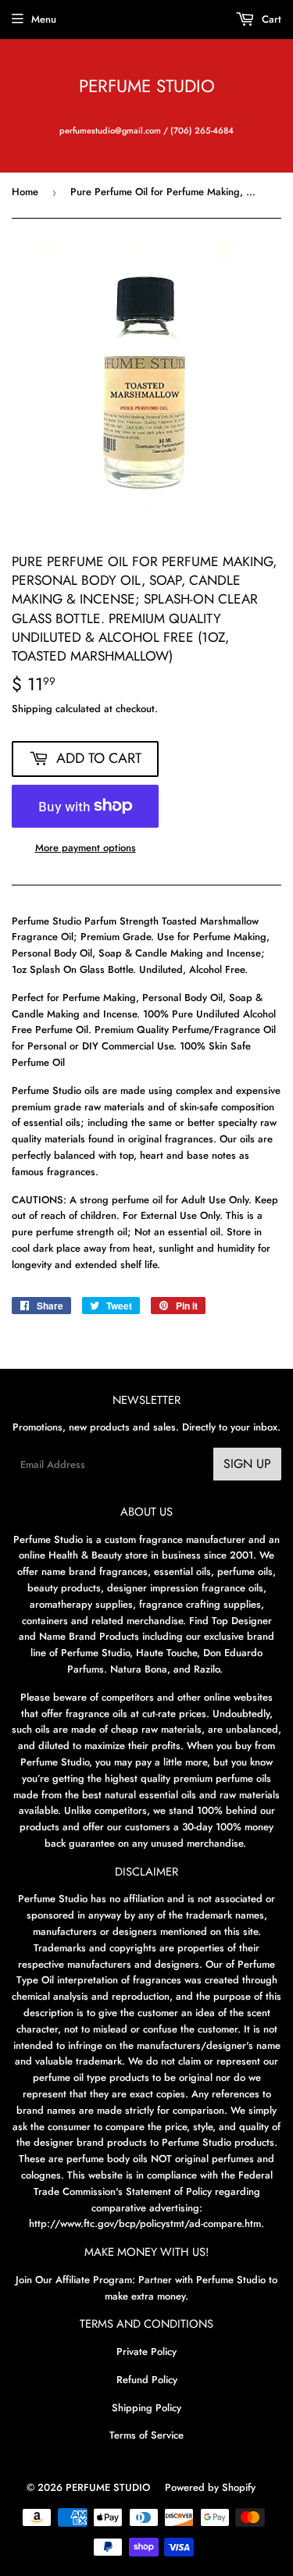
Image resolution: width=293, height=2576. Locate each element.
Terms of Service (146, 2435)
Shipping (32, 709)
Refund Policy (147, 2380)
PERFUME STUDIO (147, 86)
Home (25, 192)
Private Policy (146, 2352)
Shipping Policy (146, 2408)
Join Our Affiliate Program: (75, 2280)
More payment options (86, 848)
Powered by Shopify (210, 2487)
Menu (44, 19)
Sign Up (247, 1464)
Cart (270, 19)
